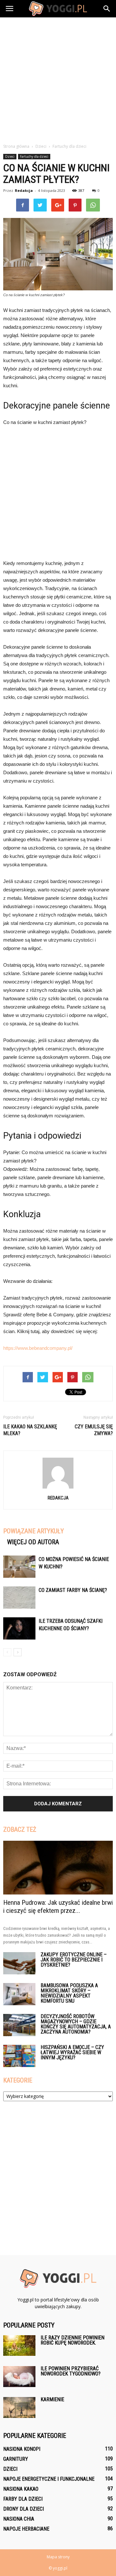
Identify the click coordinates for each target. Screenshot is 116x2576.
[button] (107, 9)
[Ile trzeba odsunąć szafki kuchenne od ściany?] (19, 1628)
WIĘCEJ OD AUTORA (33, 1542)
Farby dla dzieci (23, 2499)
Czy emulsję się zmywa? (94, 1430)
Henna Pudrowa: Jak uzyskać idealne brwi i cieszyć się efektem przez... (58, 1907)
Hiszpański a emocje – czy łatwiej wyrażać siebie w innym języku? (72, 2052)
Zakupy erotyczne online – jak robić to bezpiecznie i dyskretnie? (74, 1960)
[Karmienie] (19, 2407)
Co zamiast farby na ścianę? (73, 1590)
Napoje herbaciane (26, 2529)
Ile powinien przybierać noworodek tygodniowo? (71, 2371)
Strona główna (16, 146)
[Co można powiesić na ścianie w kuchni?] (19, 1567)
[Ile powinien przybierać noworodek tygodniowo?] (19, 2377)
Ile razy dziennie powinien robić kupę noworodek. (72, 2340)
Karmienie (52, 2399)
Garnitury (16, 2459)
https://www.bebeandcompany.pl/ (38, 1348)
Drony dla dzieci (24, 2509)
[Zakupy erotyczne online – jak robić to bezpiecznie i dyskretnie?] (19, 1963)
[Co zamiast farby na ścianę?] (19, 1598)
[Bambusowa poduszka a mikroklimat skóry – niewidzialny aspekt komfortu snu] (19, 1994)
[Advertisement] (58, 79)
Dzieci (10, 156)
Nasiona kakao (21, 2489)
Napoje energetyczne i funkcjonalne (49, 2479)
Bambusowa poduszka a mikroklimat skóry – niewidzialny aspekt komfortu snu (69, 1993)
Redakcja (24, 190)
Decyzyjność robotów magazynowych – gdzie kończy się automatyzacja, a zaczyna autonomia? (76, 2024)
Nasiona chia (19, 2519)
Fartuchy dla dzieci (34, 156)
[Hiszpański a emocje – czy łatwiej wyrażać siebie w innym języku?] (19, 2056)
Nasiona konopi (22, 2449)
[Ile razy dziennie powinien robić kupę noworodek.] (19, 2346)
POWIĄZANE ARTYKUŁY (34, 1531)
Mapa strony (58, 2557)
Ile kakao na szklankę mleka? (30, 1430)
